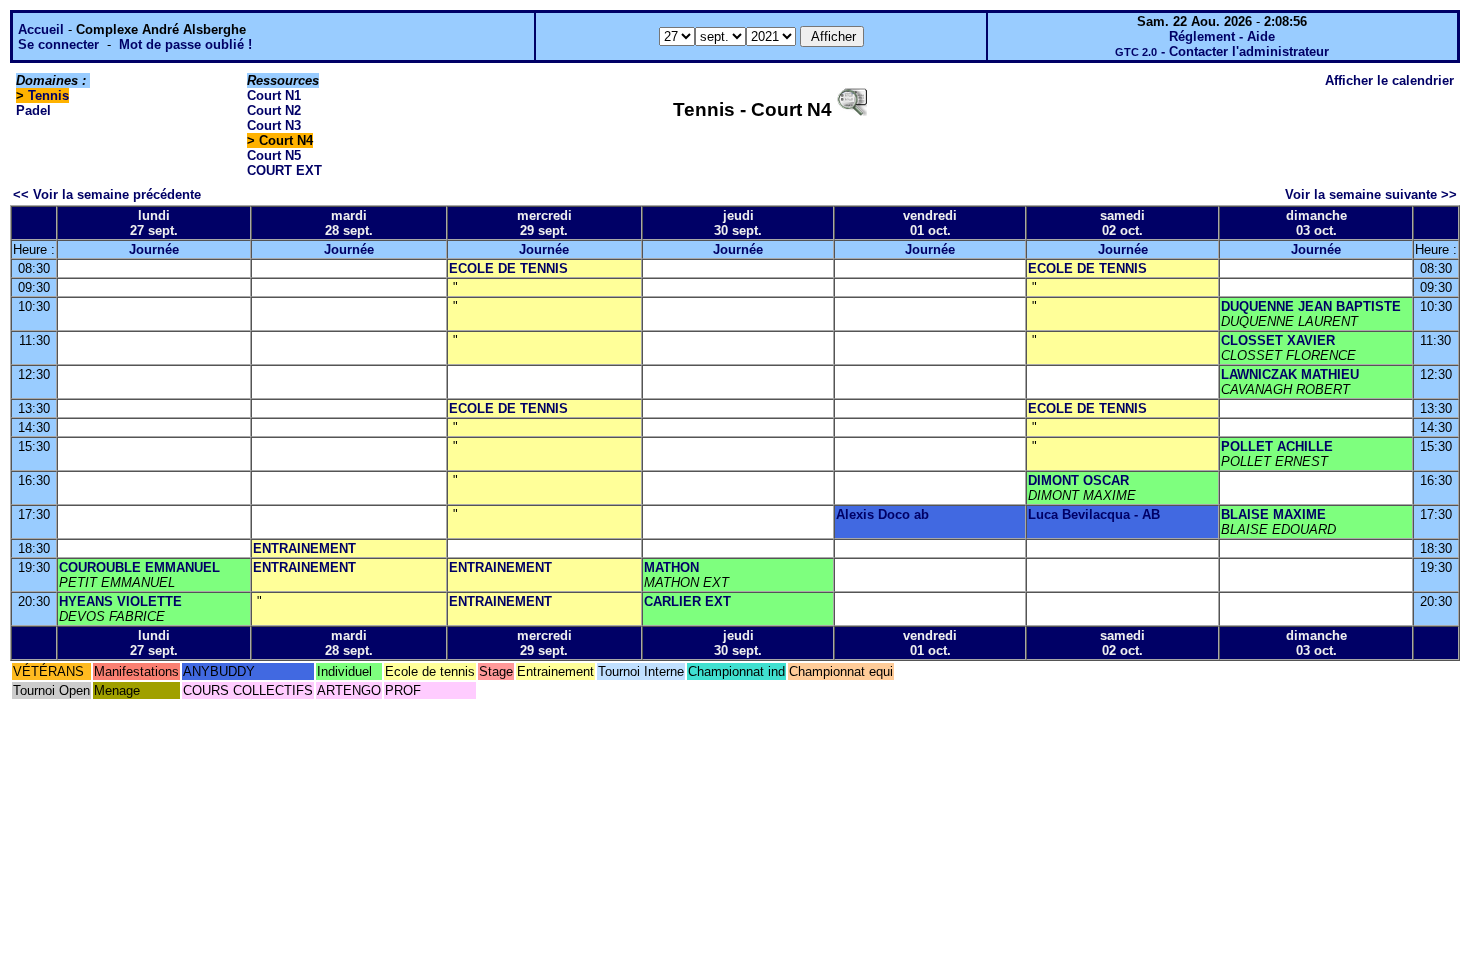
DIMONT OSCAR (1078, 480)
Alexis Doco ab (882, 514)
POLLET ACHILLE (1277, 446)
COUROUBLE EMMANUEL (139, 567)
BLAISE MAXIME (1273, 514)
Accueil (41, 29)
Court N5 (274, 155)
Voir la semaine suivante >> (1371, 194)
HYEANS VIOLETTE (120, 601)
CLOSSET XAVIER (1278, 340)
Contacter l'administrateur (1249, 51)
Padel (33, 110)
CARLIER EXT (687, 601)
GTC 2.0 (1136, 52)
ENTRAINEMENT (304, 548)
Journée (154, 249)
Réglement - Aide (1222, 36)
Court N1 (274, 95)
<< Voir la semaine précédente (107, 194)
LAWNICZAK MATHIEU (1290, 374)
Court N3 (274, 125)
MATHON (671, 567)
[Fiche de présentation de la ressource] (852, 109)
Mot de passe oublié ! (185, 44)
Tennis (48, 95)
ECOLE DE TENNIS (508, 268)
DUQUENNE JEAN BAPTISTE (1311, 306)
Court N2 (274, 110)
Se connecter (58, 44)
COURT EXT (284, 170)
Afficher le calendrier (1389, 80)
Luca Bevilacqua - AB (1094, 514)
